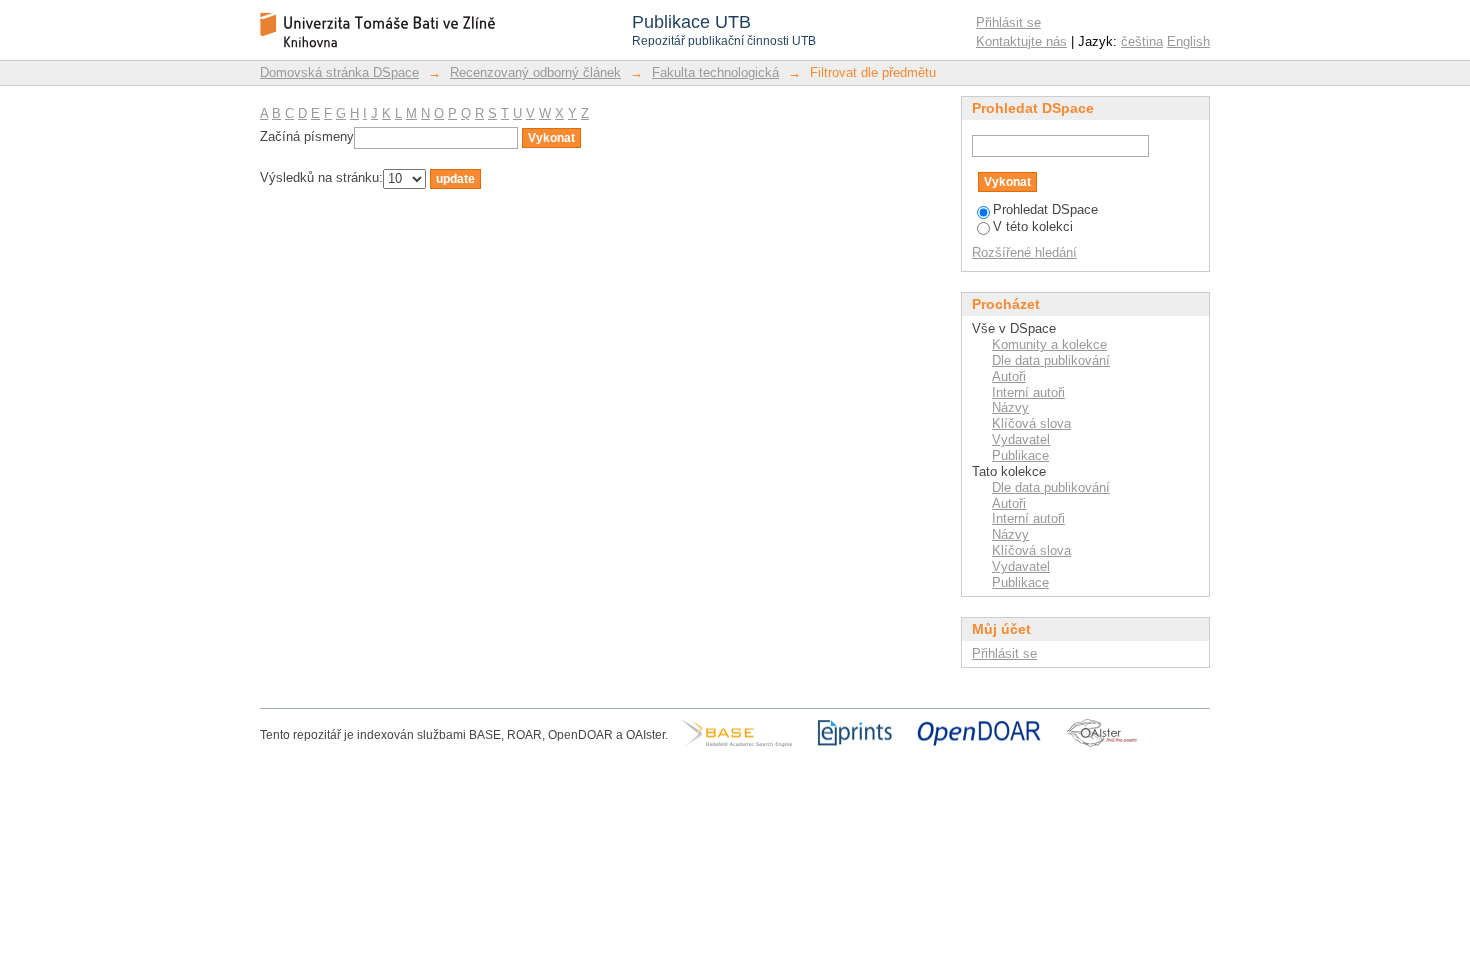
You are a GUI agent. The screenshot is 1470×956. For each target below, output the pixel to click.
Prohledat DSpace (1045, 209)
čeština (1142, 41)
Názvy (1010, 407)
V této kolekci (1033, 226)
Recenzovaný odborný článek (535, 72)
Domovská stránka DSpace (339, 72)
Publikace (1020, 455)
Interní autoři (1028, 392)
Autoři (1009, 376)
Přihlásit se (1008, 22)
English (1188, 41)
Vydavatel (1021, 439)
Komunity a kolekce (1049, 344)
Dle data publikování (1051, 360)
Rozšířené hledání (1024, 252)
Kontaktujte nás (1021, 41)
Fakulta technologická (715, 72)
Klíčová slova (1031, 423)
